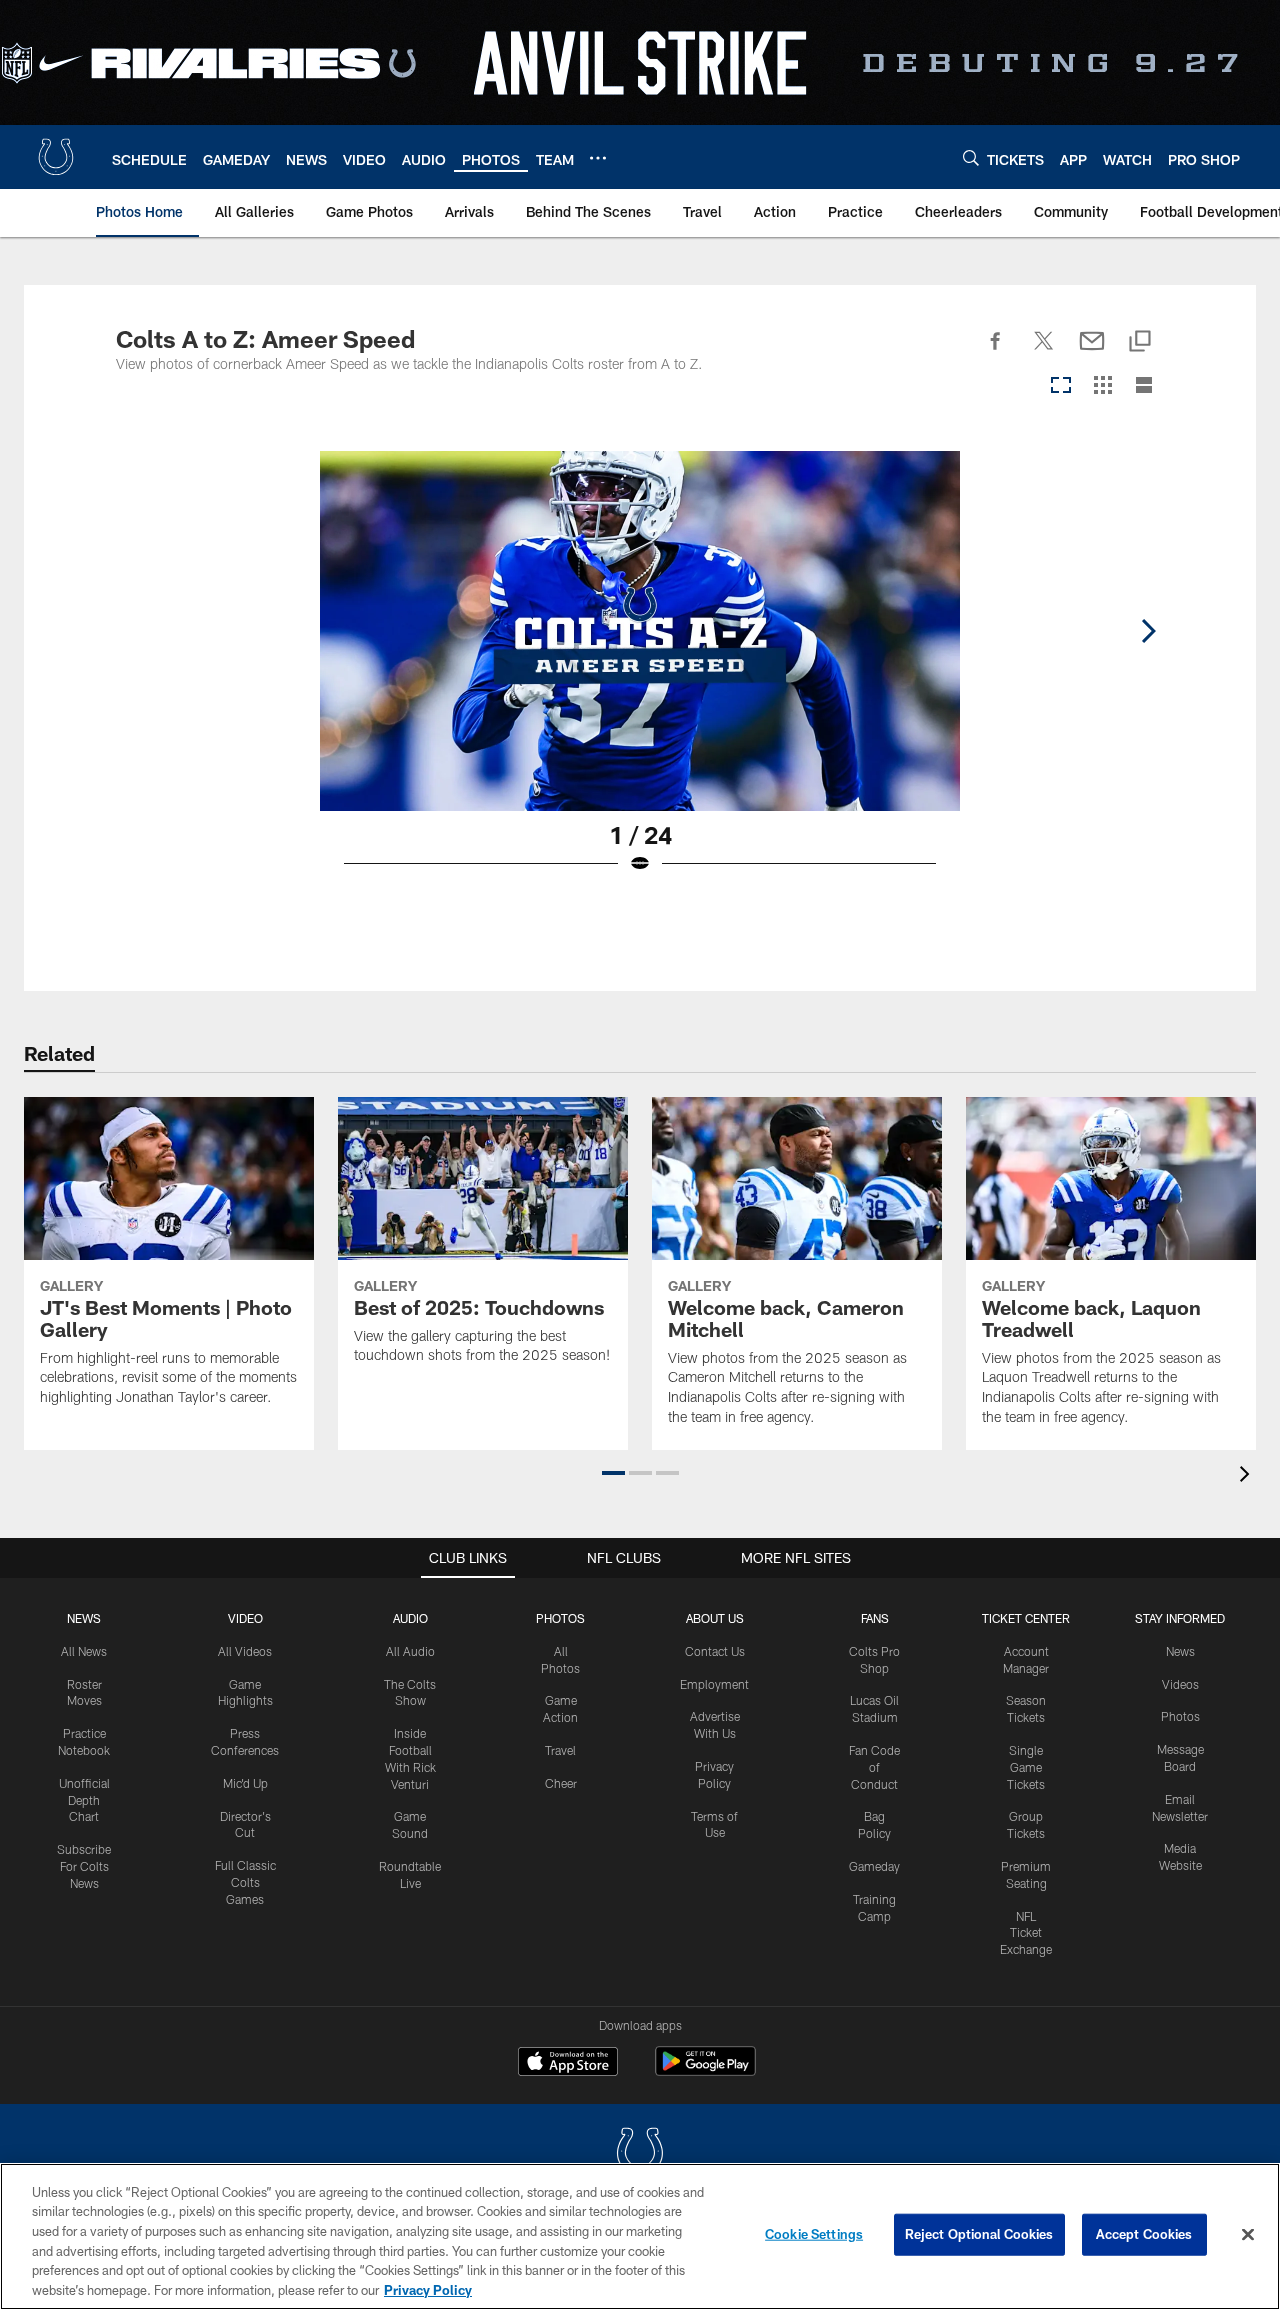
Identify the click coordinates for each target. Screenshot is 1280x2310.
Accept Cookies (1144, 2234)
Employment (714, 1684)
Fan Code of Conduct (874, 1767)
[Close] (1248, 2235)
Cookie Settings (814, 2234)
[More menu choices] (598, 158)
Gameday (874, 1866)
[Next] (1148, 631)
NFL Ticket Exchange (1026, 1933)
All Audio (410, 1651)
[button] (613, 1473)
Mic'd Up (245, 1783)
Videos (1180, 1684)
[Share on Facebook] (996, 352)
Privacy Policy (428, 2289)
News (84, 1618)
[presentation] (1248, 1476)
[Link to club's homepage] (56, 157)
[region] (640, 2236)
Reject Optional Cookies (979, 2234)
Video (245, 1618)
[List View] (1144, 386)
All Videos (245, 1651)
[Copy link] (1140, 342)
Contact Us (715, 1651)
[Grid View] (1102, 386)
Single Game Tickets (1026, 1767)
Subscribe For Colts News (84, 1866)
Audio (410, 1618)
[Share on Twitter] (1044, 352)
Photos (560, 1618)
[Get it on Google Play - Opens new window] (705, 2071)
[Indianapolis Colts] (640, 2154)
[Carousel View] (1061, 386)
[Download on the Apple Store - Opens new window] (568, 2064)
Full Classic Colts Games (245, 1882)
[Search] (971, 157)
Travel (560, 1750)
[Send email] (1092, 352)
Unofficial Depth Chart (84, 1800)
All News (84, 1651)
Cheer (561, 1783)
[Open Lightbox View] (640, 675)
